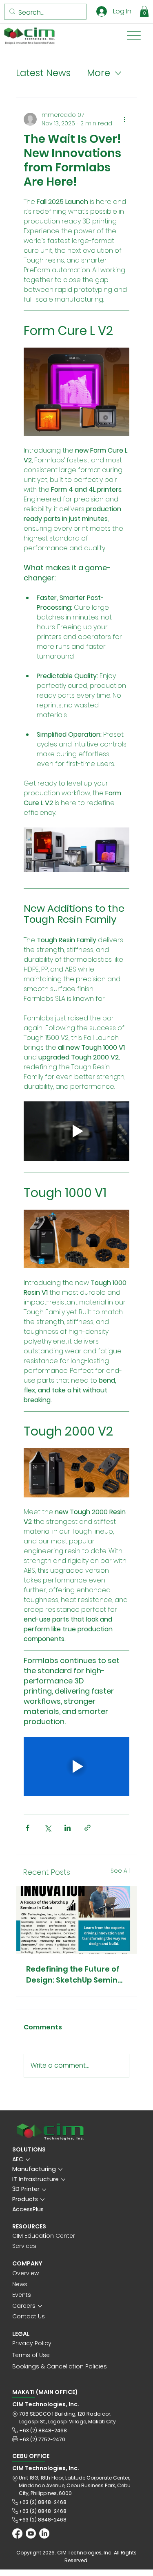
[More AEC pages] (28, 2160)
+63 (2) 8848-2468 (43, 2430)
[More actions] (124, 119)
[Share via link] (88, 1828)
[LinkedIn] (44, 2533)
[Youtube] (31, 2533)
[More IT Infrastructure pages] (63, 2180)
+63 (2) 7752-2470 (42, 2439)
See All (120, 1871)
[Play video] (77, 1131)
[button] (144, 11)
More (99, 73)
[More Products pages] (42, 2200)
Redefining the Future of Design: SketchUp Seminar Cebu (76, 1975)
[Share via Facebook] (28, 1828)
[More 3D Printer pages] (44, 2190)
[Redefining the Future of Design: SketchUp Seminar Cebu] (77, 1920)
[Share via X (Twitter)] (48, 1828)
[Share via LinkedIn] (68, 1828)
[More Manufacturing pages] (60, 2169)
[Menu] (134, 36)
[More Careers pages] (40, 2306)
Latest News (43, 73)
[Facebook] (17, 2533)
